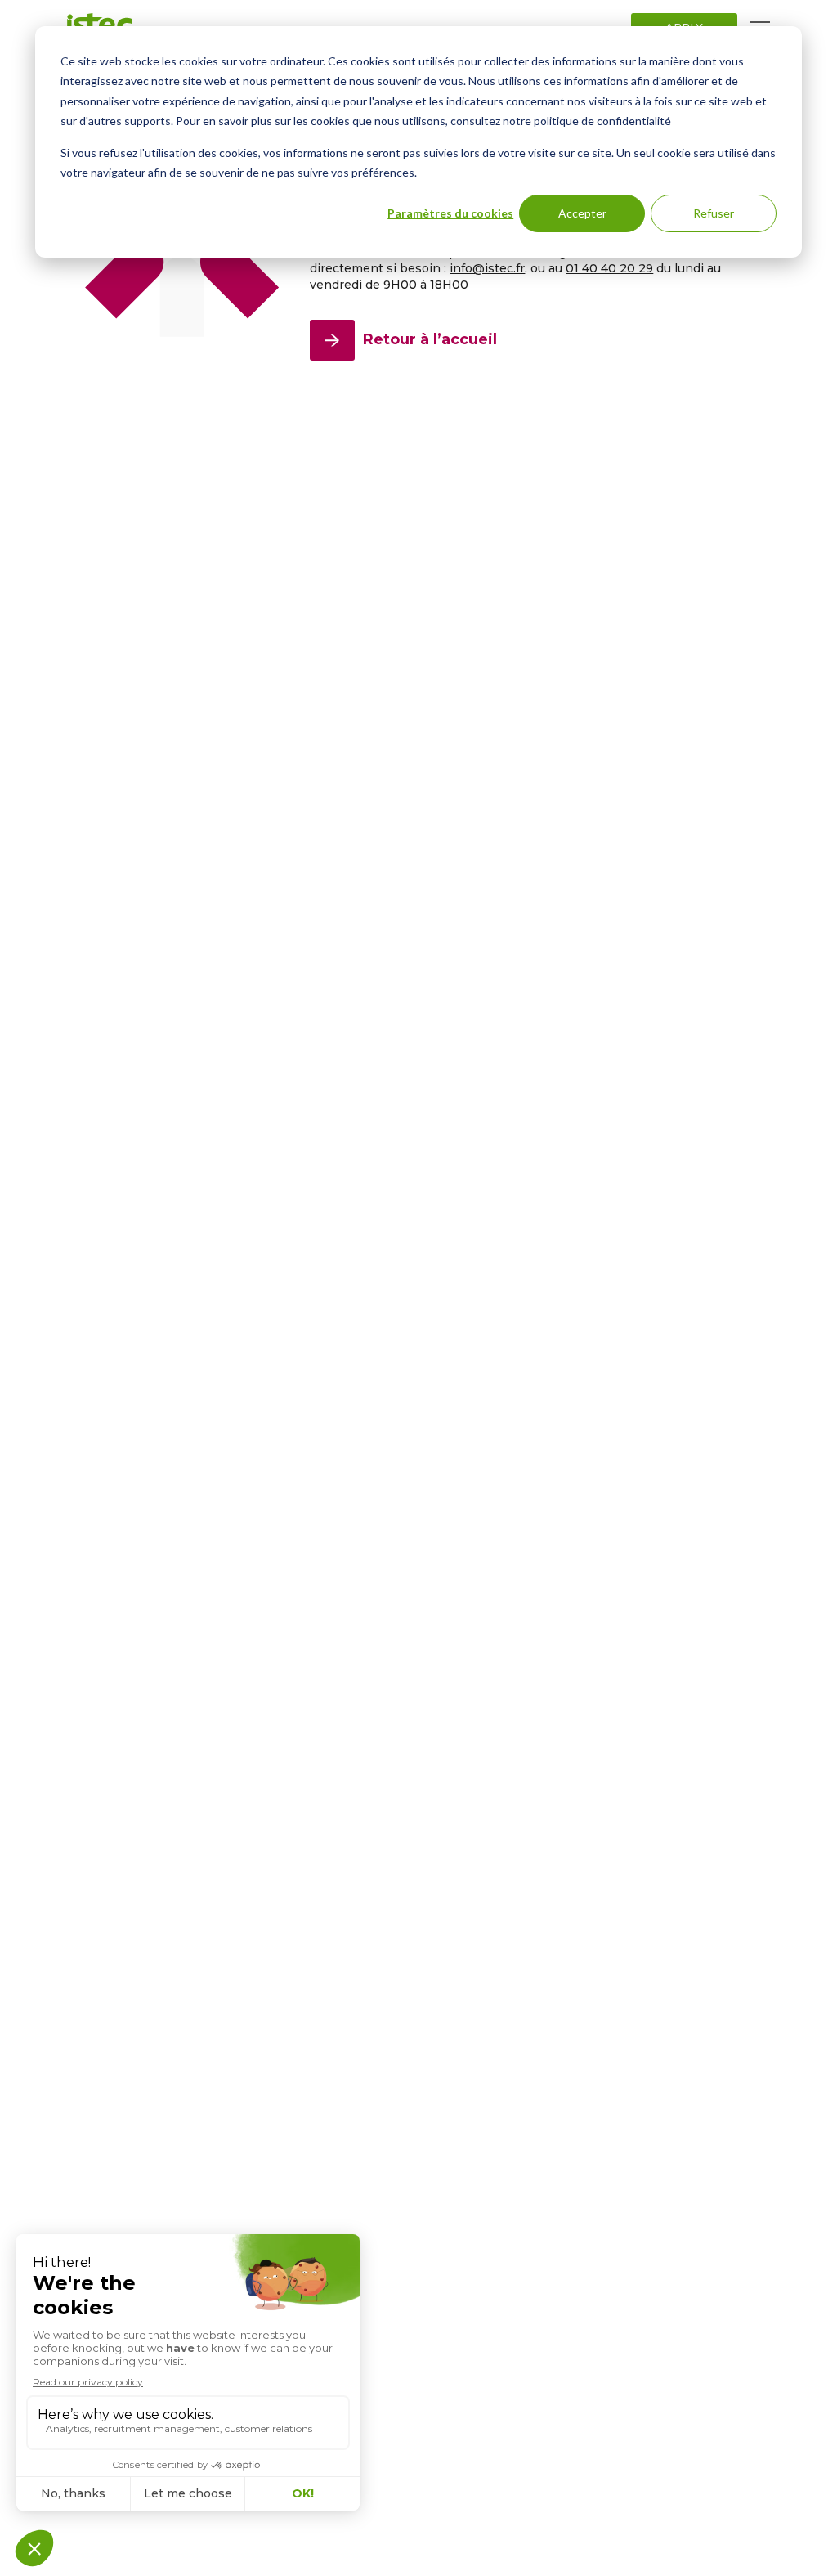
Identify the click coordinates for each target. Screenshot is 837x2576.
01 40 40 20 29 (609, 268)
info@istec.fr (487, 268)
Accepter (582, 213)
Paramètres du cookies (450, 213)
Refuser (714, 213)
